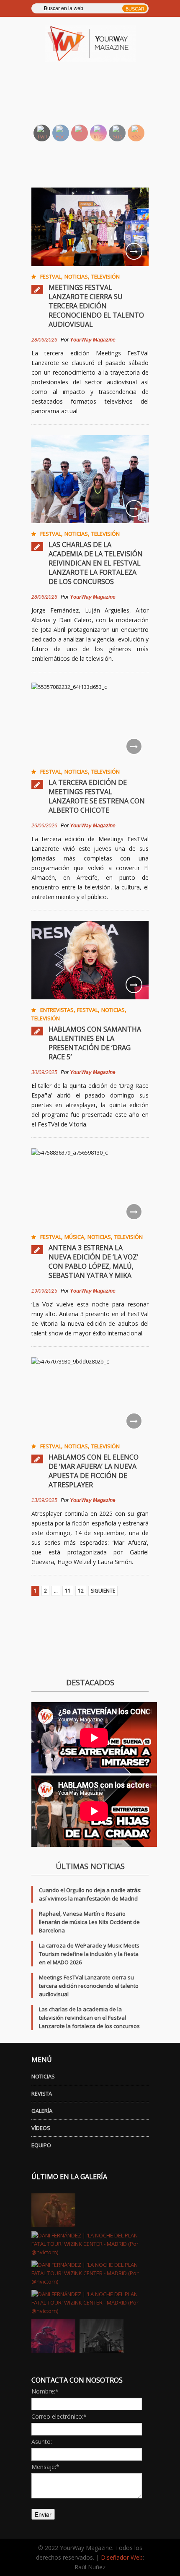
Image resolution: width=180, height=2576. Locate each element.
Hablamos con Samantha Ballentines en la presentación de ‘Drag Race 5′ (95, 1043)
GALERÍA (42, 2111)
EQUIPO (41, 2145)
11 (68, 1591)
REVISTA (42, 2094)
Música (74, 1237)
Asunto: (42, 2442)
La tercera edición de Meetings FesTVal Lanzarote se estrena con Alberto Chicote (97, 796)
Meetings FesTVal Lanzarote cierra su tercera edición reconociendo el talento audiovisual (96, 306)
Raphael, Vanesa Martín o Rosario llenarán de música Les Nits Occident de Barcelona (89, 1922)
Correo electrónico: (59, 2416)
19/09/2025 (44, 1291)
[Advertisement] (100, 97)
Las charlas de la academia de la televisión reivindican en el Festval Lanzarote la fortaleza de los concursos (96, 563)
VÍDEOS (41, 2128)
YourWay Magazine (93, 340)
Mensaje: (45, 2467)
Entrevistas (57, 1010)
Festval (51, 276)
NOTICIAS (43, 2076)
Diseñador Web (122, 2557)
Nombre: (45, 2391)
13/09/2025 (44, 1500)
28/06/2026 (44, 340)
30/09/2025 (44, 1072)
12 (81, 1591)
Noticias (76, 276)
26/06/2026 (44, 826)
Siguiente (103, 1591)
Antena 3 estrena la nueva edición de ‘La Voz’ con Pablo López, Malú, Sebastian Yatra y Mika (93, 1262)
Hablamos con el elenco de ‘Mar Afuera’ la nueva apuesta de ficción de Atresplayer (94, 1471)
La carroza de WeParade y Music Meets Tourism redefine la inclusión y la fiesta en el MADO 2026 (89, 1954)
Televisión (105, 276)
